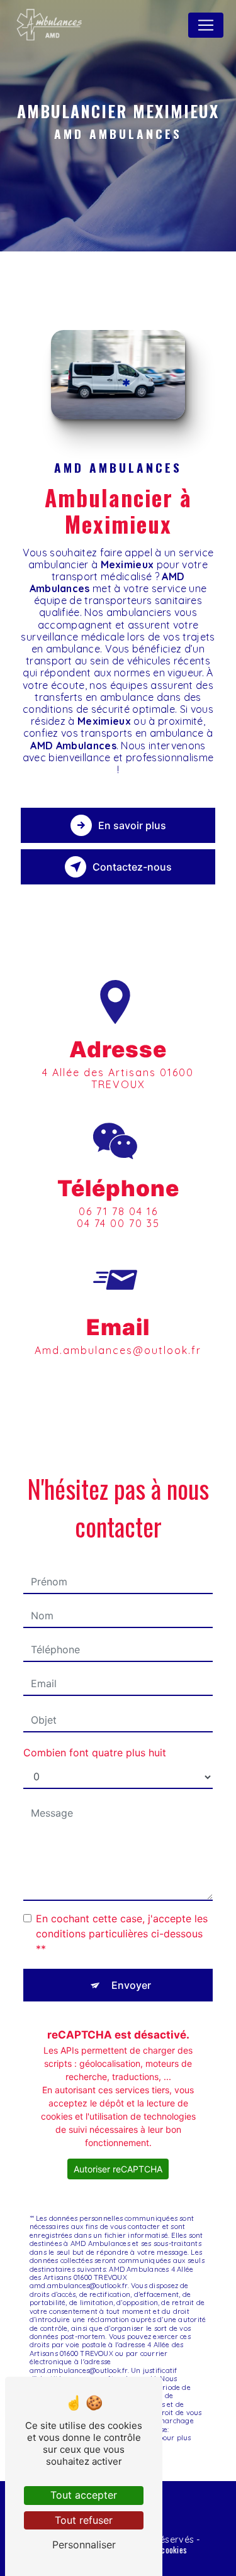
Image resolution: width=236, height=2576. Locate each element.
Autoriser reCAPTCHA (118, 2169)
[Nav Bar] (206, 25)
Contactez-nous (132, 867)
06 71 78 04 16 (118, 1211)
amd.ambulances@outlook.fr (118, 1350)
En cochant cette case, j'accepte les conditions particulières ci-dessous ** (122, 1934)
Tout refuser (84, 2520)
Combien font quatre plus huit (95, 1753)
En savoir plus (132, 825)
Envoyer (131, 1985)
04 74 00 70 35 (118, 1223)
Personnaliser (84, 2545)
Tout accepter (84, 2495)
